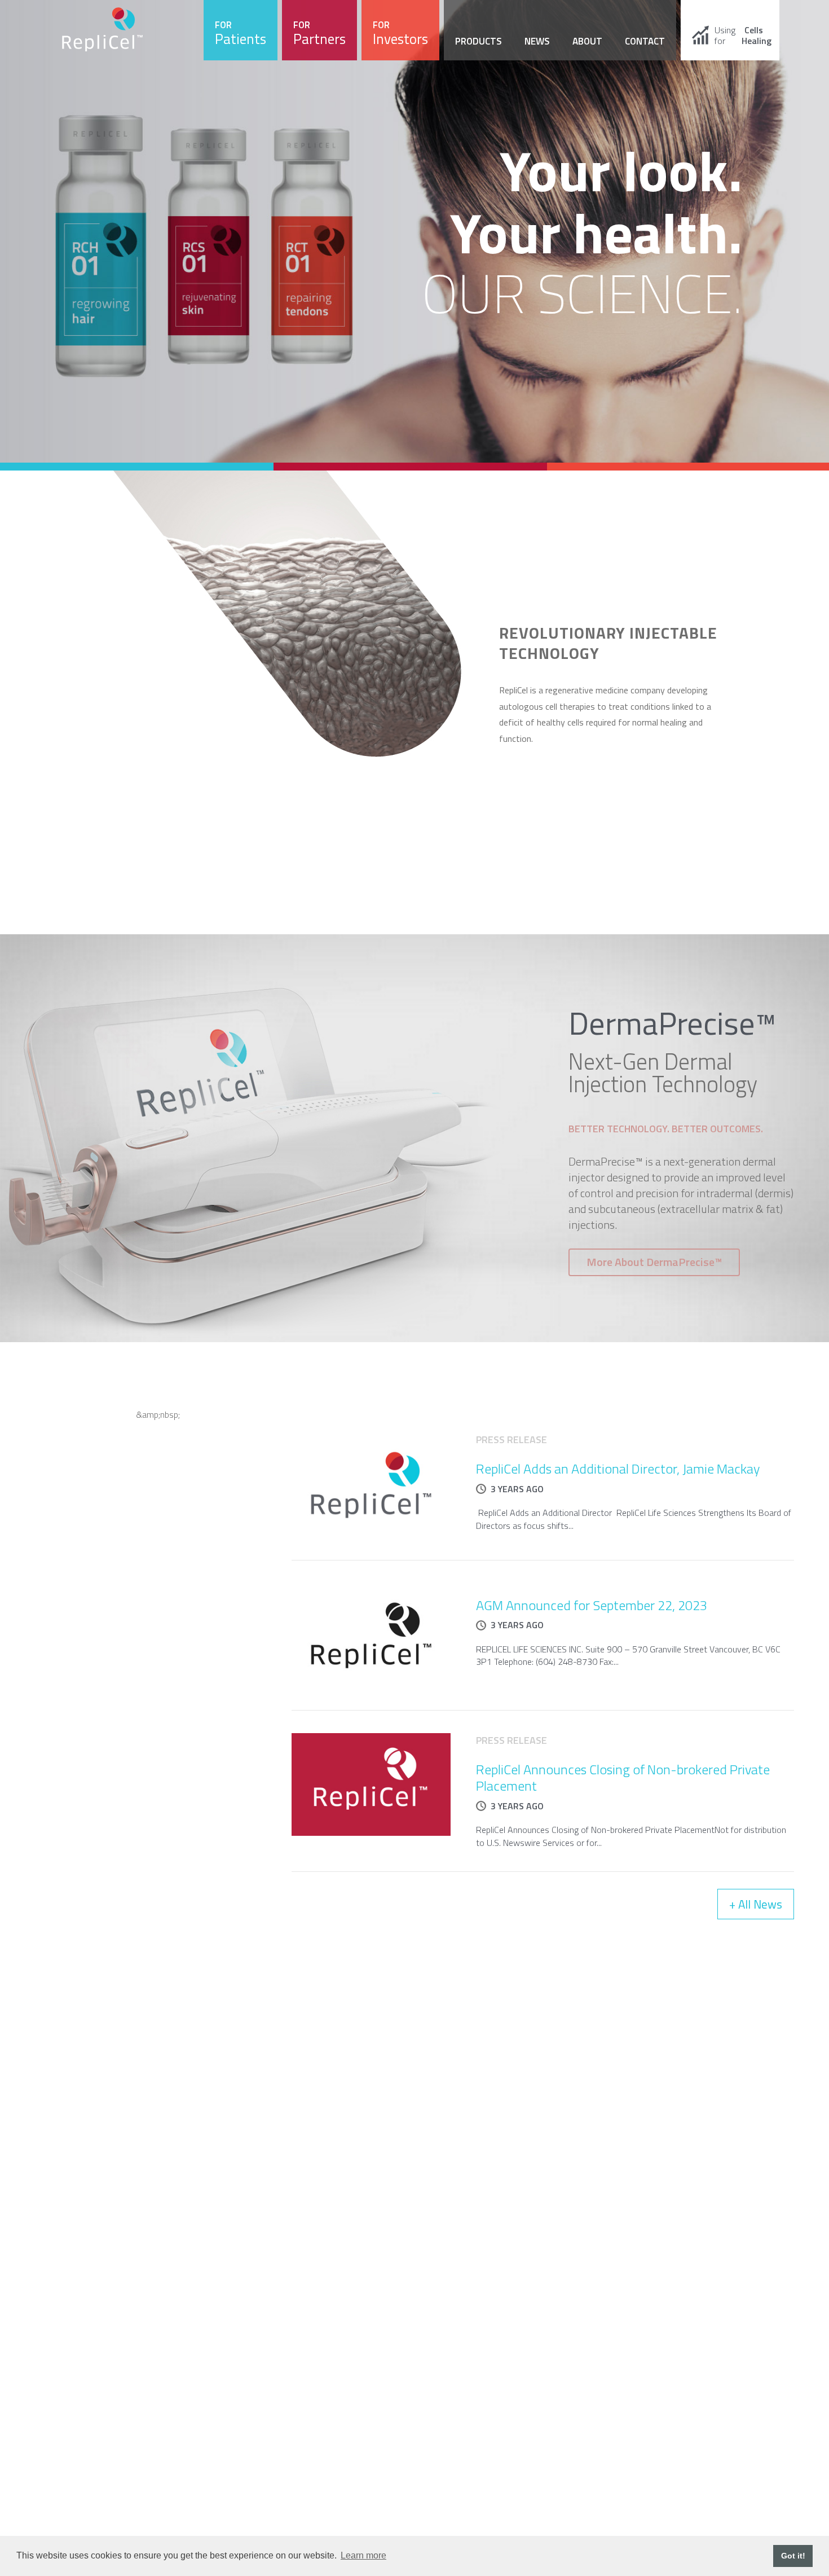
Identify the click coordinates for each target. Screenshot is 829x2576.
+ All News (756, 1904)
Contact (645, 41)
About (587, 41)
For (241, 34)
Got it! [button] (793, 2556)
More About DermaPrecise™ (654, 1262)
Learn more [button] (363, 2555)
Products (479, 41)
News (537, 41)
